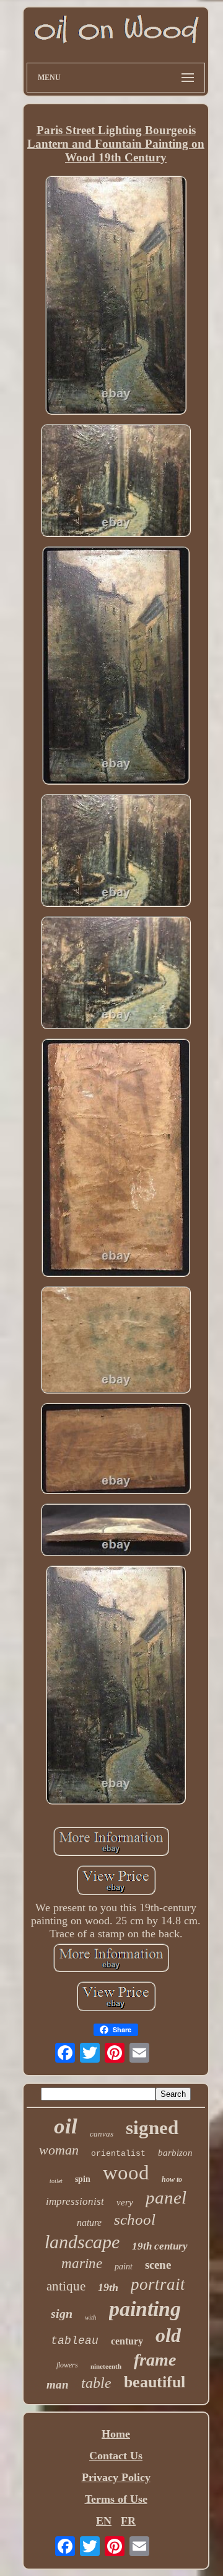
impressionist (75, 2201)
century (127, 2341)
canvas (102, 2134)
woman (59, 2150)
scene (158, 2265)
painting (145, 2309)
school (135, 2219)
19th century (160, 2246)
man (58, 2385)
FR (128, 2521)
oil (66, 2126)
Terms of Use (116, 2499)
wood (126, 2173)
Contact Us (116, 2456)
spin (83, 2179)
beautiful (155, 2382)
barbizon (175, 2153)
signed (152, 2128)
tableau (75, 2341)
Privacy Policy (116, 2477)
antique (66, 2286)
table (96, 2383)
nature (89, 2222)
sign (62, 2313)
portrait (158, 2284)
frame (155, 2360)
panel (166, 2197)
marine (82, 2263)
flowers (67, 2365)
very (125, 2202)
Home (116, 2434)
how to (172, 2179)
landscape (82, 2242)
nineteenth (106, 2366)
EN (104, 2521)
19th (108, 2287)
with (91, 2317)
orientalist (118, 2154)
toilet (56, 2181)
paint (124, 2267)
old (168, 2335)
